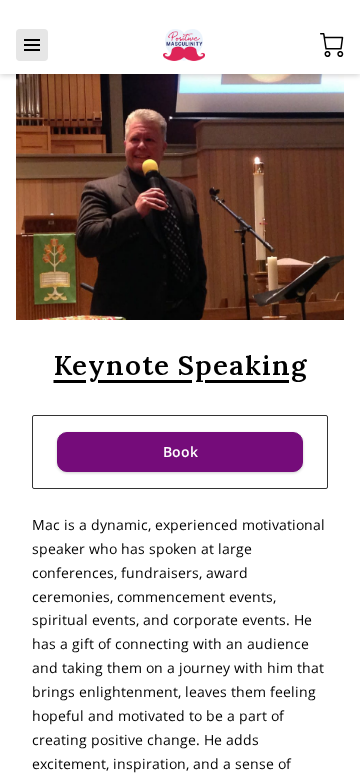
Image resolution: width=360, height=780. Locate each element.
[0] (332, 45)
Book (180, 451)
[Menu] (32, 45)
